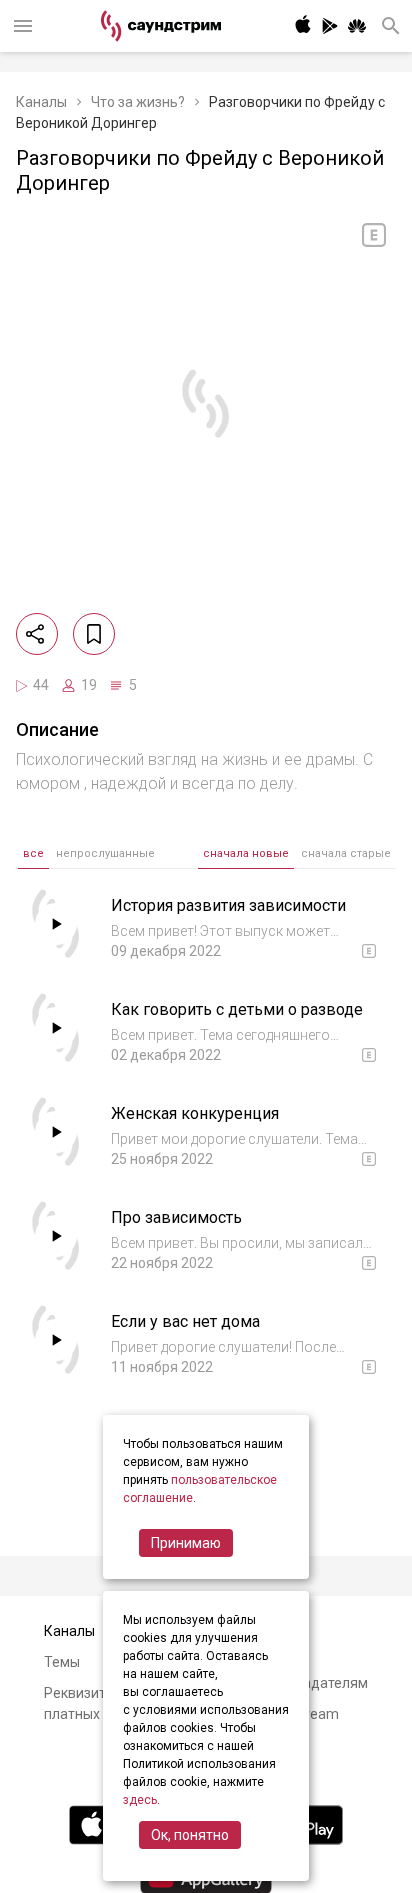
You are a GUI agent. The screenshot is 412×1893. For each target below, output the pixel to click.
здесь (140, 1800)
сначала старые (346, 853)
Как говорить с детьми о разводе (237, 1009)
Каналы (41, 102)
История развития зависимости (228, 905)
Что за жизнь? (138, 102)
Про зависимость (176, 1217)
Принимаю (186, 1543)
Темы (62, 1662)
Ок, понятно (190, 1835)
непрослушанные (105, 853)
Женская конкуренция (195, 1113)
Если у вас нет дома (185, 1321)
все (33, 853)
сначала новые (246, 853)
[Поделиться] (37, 634)
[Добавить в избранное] (94, 634)
